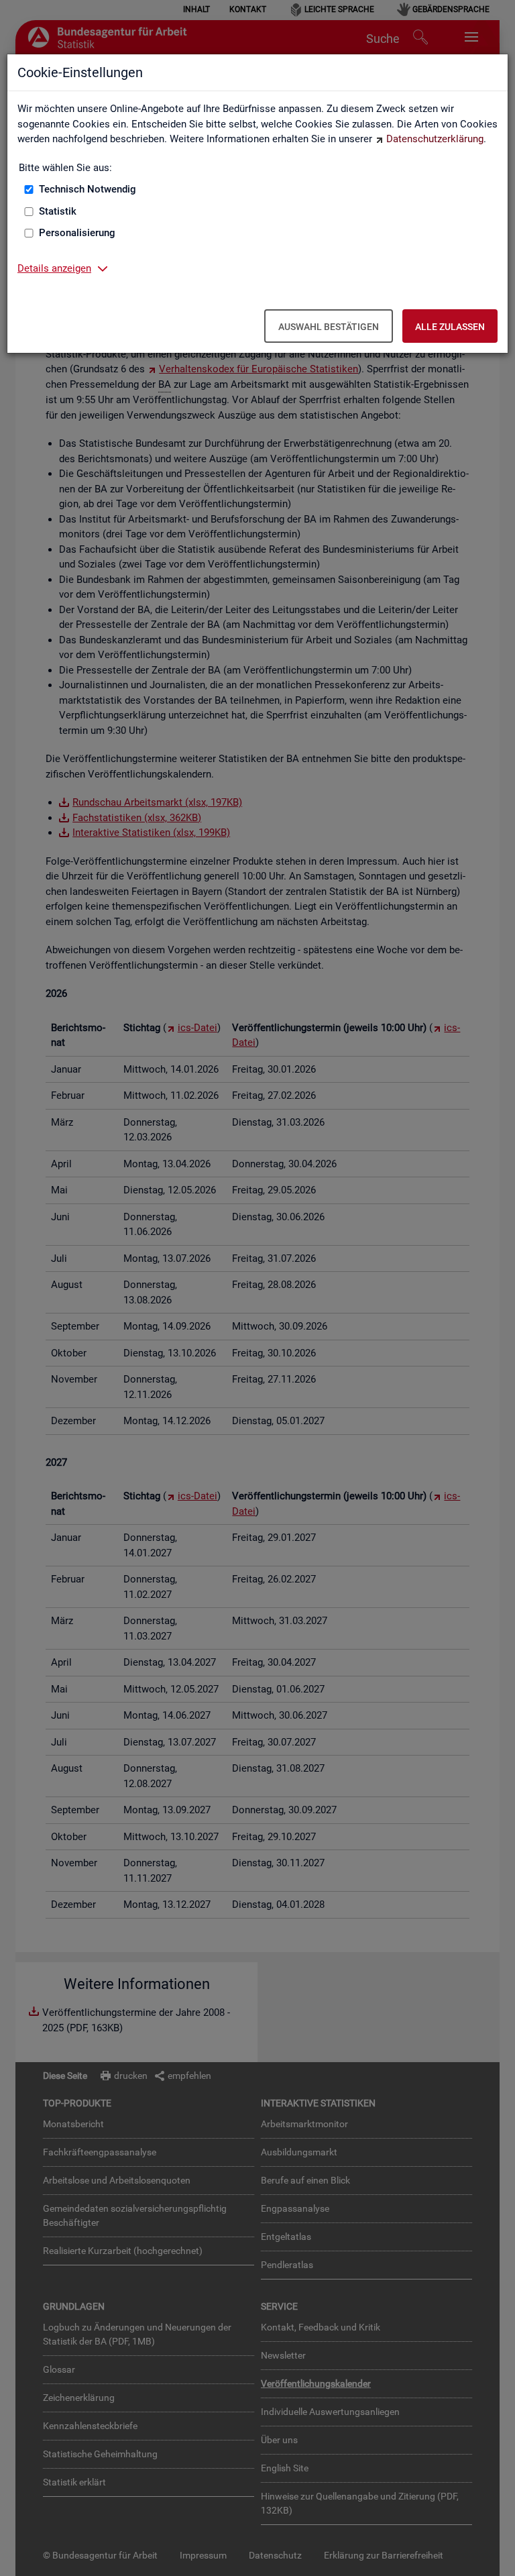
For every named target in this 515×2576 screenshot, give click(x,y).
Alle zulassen (450, 327)
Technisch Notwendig (88, 189)
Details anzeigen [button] (54, 268)
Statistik (58, 211)
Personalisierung (77, 233)
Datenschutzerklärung (435, 139)
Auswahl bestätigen (329, 327)
